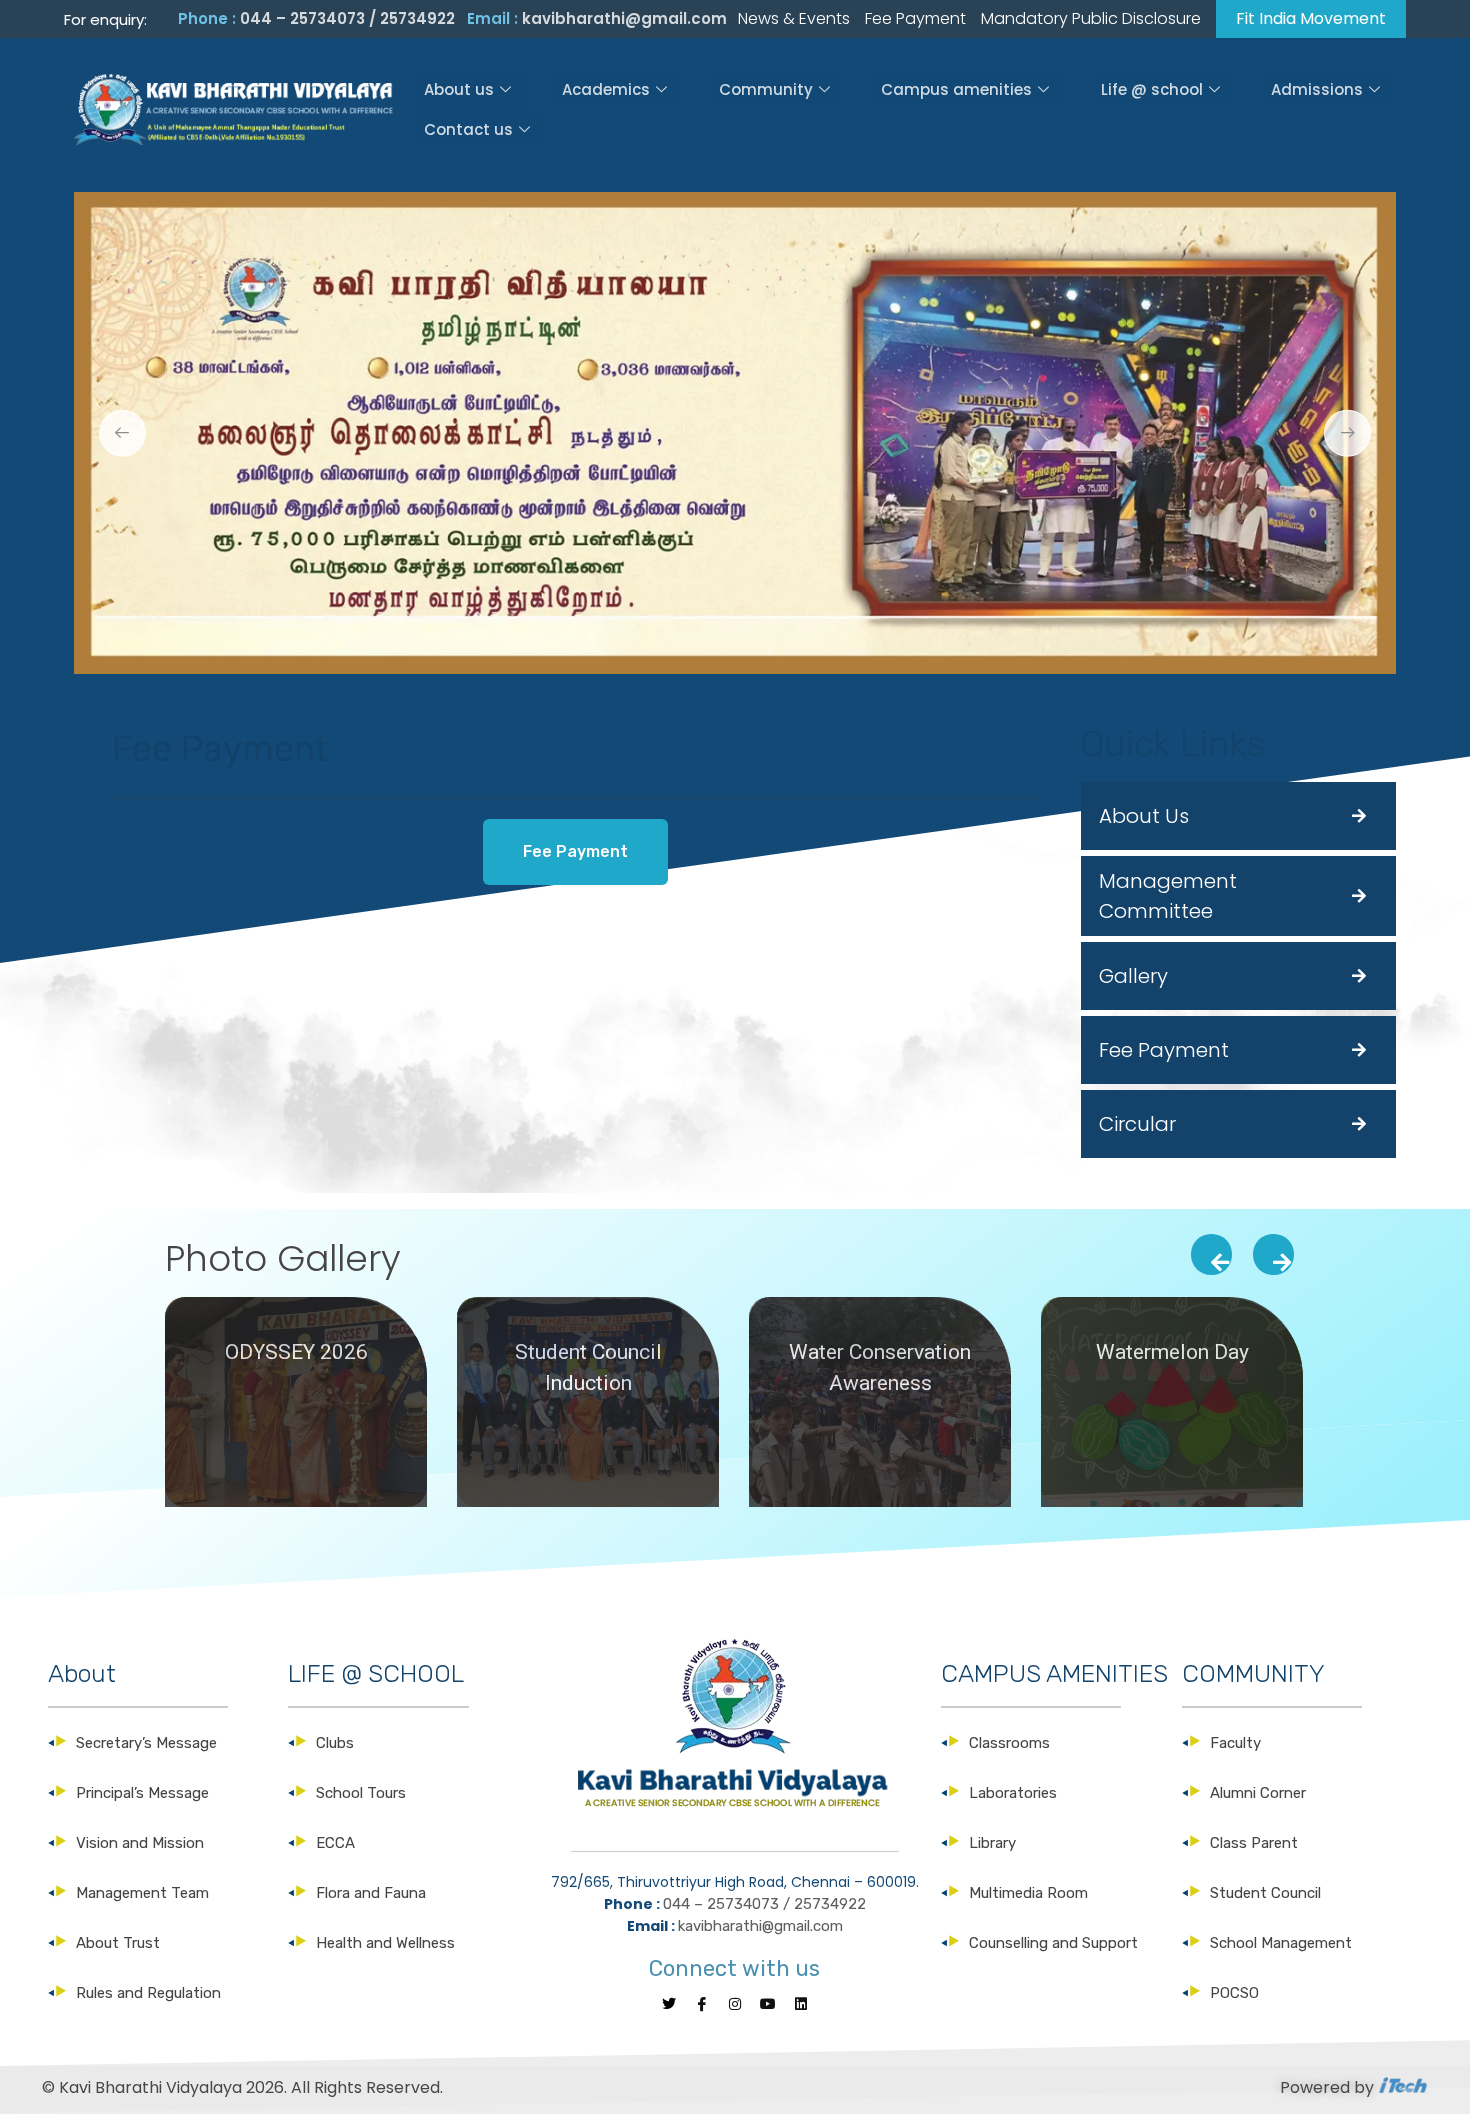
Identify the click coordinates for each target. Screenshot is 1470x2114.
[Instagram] (735, 2004)
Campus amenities (956, 89)
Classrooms (1009, 1743)
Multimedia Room (1028, 1893)
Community (766, 89)
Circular (1137, 1124)
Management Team (142, 1893)
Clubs (335, 1743)
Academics (606, 89)
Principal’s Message (142, 1793)
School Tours (361, 1793)
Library (992, 1843)
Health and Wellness (385, 1943)
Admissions (1317, 89)
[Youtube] (768, 2004)
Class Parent (1254, 1843)
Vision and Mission (140, 1843)
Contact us (468, 129)
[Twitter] (669, 2004)
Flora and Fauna (371, 1893)
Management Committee (1168, 896)
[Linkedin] (801, 2004)
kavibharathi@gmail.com (624, 18)
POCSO (1234, 1993)
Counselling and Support (1053, 1943)
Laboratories (1013, 1793)
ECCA (335, 1843)
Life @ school (1152, 89)
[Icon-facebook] (702, 2004)
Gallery (1133, 976)
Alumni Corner (1258, 1793)
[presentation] (1211, 1254)
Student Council (1265, 1893)
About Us (1144, 816)
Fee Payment (1164, 1050)
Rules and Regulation (148, 1993)
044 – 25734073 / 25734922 (347, 18)
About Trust (118, 1943)
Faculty (1235, 1743)
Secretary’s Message (146, 1743)
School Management (1281, 1943)
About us (459, 89)
